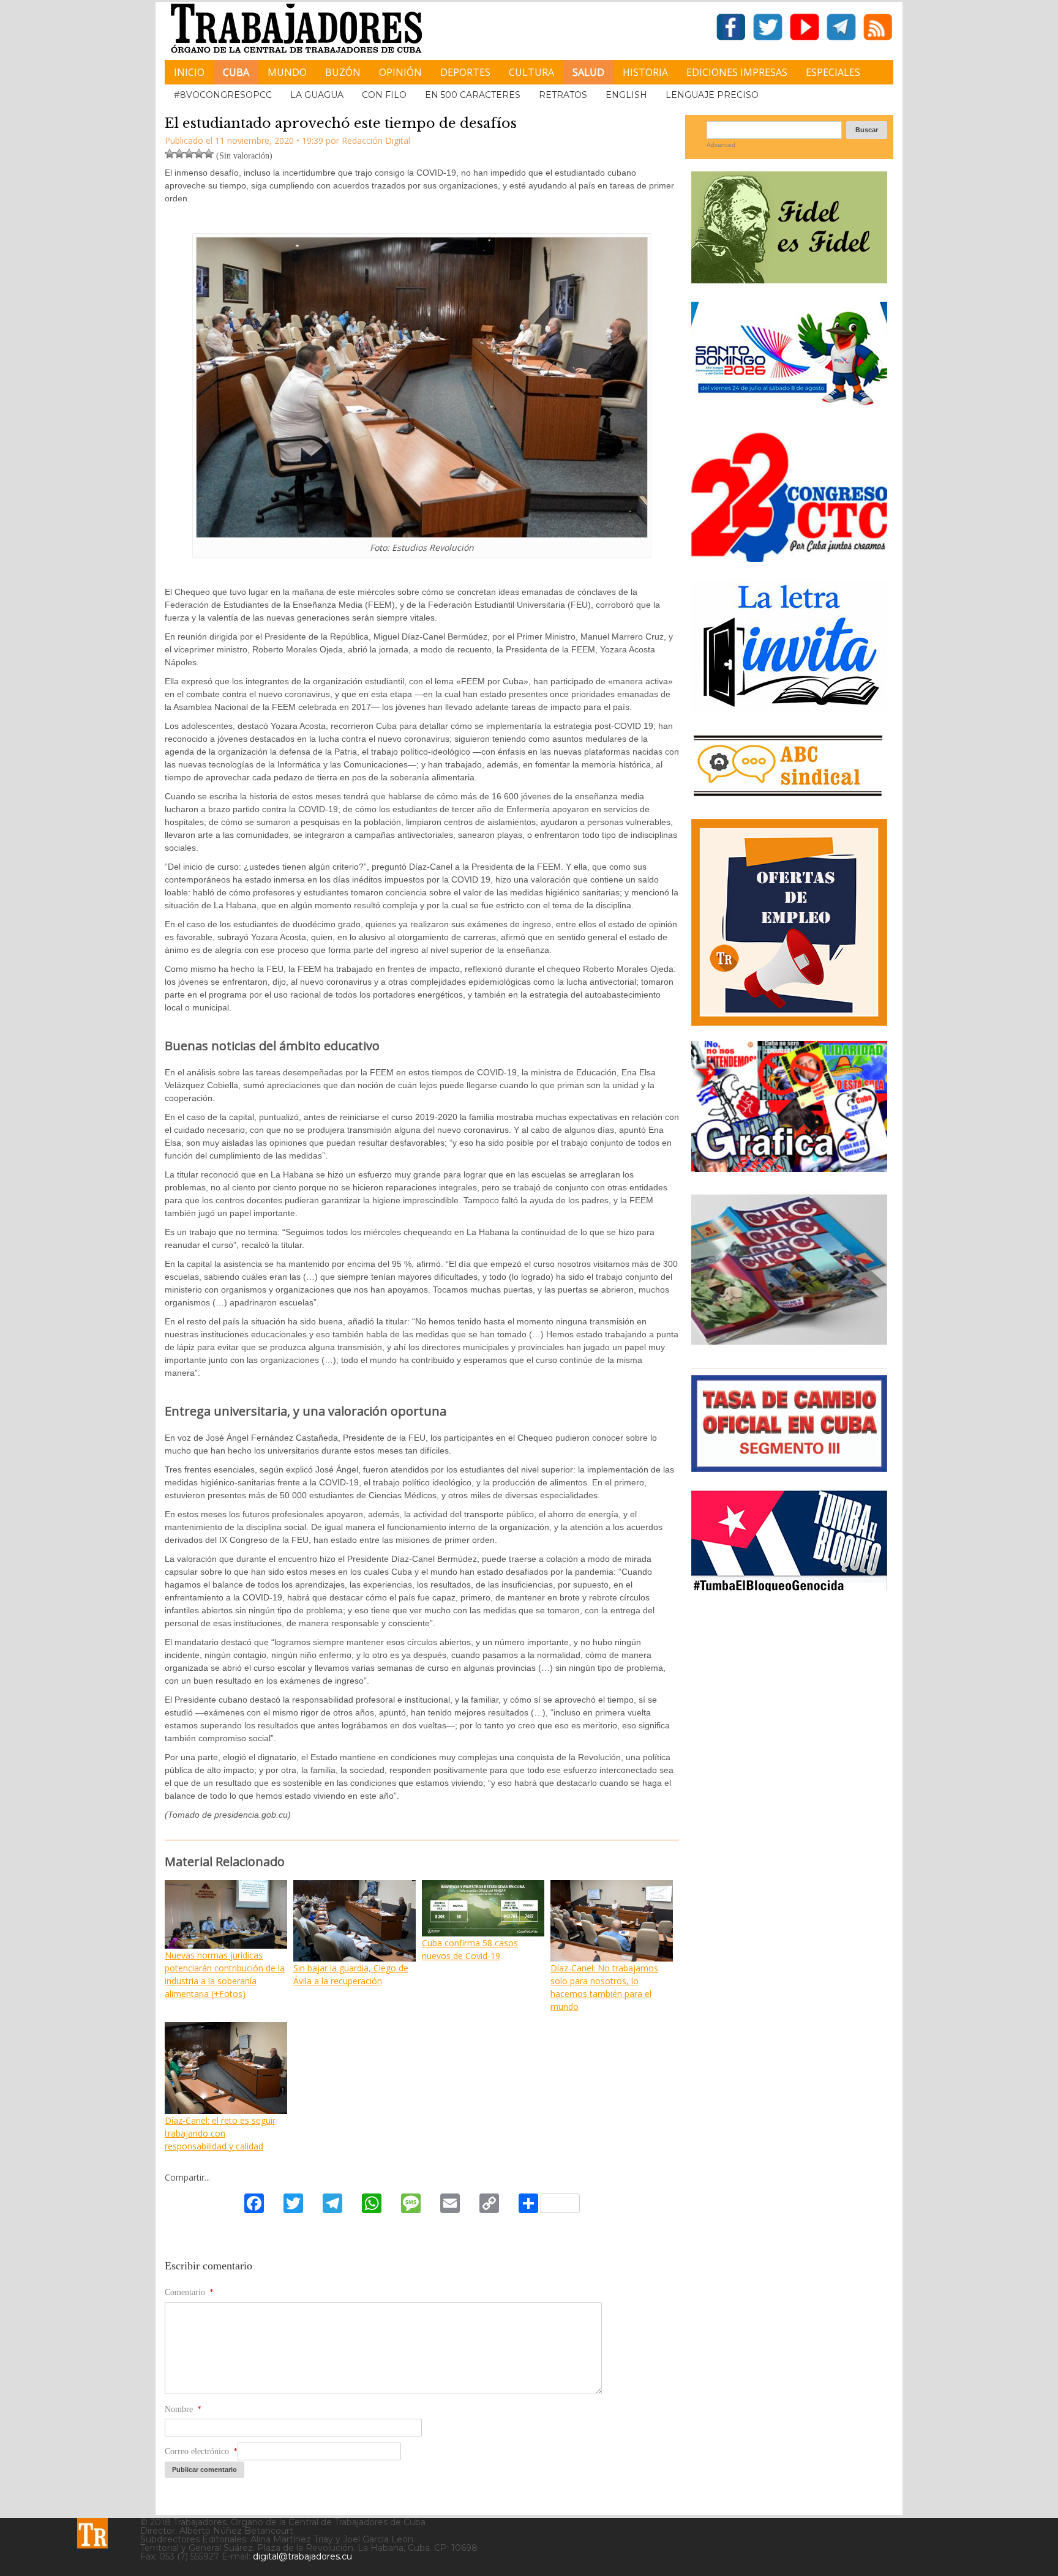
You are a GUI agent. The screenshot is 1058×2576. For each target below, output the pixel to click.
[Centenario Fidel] (789, 279)
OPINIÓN (400, 72)
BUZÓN (343, 72)
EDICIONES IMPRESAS (737, 72)
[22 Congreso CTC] (789, 557)
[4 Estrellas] (199, 154)
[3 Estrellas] (189, 154)
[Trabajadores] (92, 2533)
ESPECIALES (833, 72)
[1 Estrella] (170, 154)
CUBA (236, 72)
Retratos (563, 95)
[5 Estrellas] (209, 154)
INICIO (189, 72)
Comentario (189, 2292)
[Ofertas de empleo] (789, 922)
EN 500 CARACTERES (473, 95)
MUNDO (287, 72)
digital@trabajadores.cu (302, 2556)
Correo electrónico (201, 2451)
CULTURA (531, 72)
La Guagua (317, 95)
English (626, 95)
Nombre (183, 2409)
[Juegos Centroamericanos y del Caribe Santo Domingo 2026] (789, 409)
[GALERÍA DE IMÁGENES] (789, 1167)
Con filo (384, 95)
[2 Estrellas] (179, 154)
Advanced (721, 145)
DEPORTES (465, 72)
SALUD (588, 72)
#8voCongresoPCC (223, 95)
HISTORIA (645, 72)
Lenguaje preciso (712, 95)
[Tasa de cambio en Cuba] (789, 1467)
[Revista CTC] (789, 1345)
